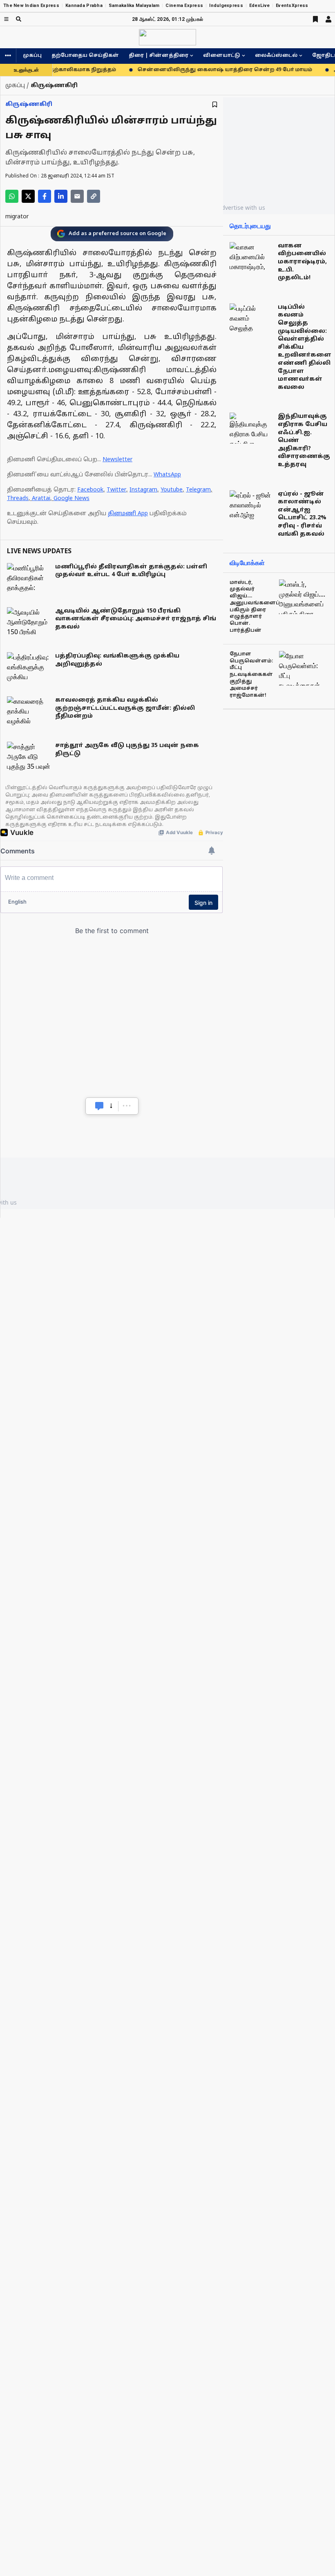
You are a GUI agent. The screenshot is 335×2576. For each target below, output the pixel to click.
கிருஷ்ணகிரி (29, 104)
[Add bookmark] (215, 104)
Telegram (198, 490)
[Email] (77, 196)
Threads (18, 499)
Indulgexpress (226, 6)
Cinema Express (184, 6)
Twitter (116, 490)
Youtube (172, 490)
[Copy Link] (94, 196)
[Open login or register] (328, 19)
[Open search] (19, 19)
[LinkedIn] (61, 196)
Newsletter (117, 460)
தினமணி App (128, 514)
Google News (71, 499)
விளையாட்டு (222, 56)
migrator (17, 217)
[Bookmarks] (315, 19)
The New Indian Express (31, 6)
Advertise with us (241, 208)
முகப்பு (32, 56)
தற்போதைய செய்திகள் (85, 56)
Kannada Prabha (84, 6)
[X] (28, 196)
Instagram (143, 490)
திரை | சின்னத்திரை (159, 56)
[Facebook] (45, 196)
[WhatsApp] (12, 196)
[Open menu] (6, 19)
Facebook (90, 490)
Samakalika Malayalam (134, 6)
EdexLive (259, 6)
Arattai (41, 499)
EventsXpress (292, 6)
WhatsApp (167, 475)
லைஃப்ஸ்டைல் (276, 56)
